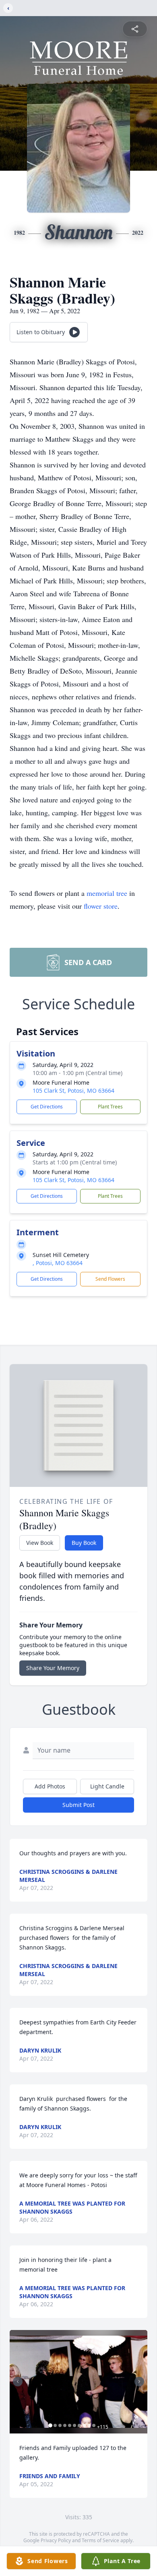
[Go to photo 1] (50, 2425)
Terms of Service (100, 2540)
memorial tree (107, 893)
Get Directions (47, 1107)
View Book (40, 1543)
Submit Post (78, 1805)
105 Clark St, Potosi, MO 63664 (73, 1091)
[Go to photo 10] (94, 2425)
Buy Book (84, 1543)
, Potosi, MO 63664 (58, 1263)
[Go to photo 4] (65, 2425)
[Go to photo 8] (84, 2425)
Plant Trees (110, 1107)
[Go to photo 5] (70, 2425)
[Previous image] (18, 2382)
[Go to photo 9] (89, 2425)
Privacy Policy (56, 2540)
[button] (78, 2382)
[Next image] (139, 2382)
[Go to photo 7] (79, 2425)
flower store (101, 906)
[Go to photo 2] (55, 2425)
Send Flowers (110, 1279)
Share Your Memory (53, 1668)
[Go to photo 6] (74, 2425)
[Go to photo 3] (60, 2425)
